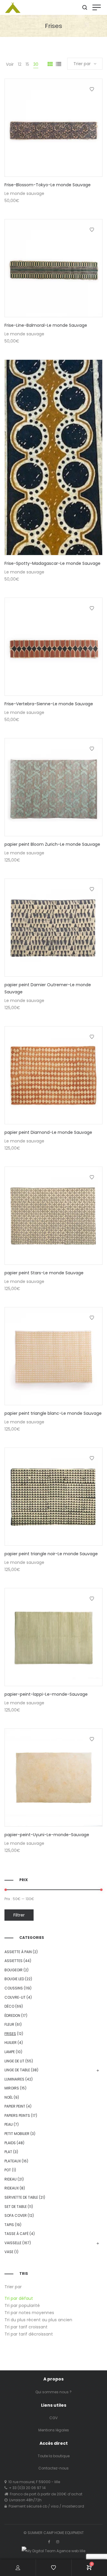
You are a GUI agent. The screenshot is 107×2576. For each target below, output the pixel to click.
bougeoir (14, 1970)
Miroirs (12, 2088)
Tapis (9, 2225)
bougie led (14, 1979)
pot (8, 2170)
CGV (53, 2418)
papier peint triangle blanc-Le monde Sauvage (53, 1413)
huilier (11, 2043)
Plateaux (13, 2161)
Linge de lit (14, 2061)
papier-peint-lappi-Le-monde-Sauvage (46, 1694)
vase (9, 2252)
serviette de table (21, 2197)
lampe (10, 2052)
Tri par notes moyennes (29, 2313)
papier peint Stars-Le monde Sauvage (44, 1273)
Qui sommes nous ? (53, 2392)
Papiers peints (17, 2115)
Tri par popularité (22, 2305)
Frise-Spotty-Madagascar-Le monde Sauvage (52, 563)
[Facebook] (49, 2542)
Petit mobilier (17, 2134)
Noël (9, 2097)
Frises (10, 2034)
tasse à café (16, 2234)
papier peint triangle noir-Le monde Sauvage (51, 1554)
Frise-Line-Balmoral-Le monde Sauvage (46, 325)
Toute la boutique (54, 2456)
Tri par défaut (19, 2298)
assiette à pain (18, 1952)
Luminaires (14, 2079)
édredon (12, 2015)
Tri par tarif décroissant (29, 2334)
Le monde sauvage (24, 193)
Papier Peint (15, 2106)
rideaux (12, 2188)
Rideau (11, 2179)
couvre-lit (15, 1997)
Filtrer (19, 1915)
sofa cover (16, 2215)
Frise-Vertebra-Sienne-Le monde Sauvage (49, 704)
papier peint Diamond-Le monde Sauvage (48, 1132)
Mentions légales (54, 2430)
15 (27, 64)
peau (9, 2124)
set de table (16, 2207)
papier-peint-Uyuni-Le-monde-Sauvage (47, 1835)
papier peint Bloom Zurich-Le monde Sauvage (52, 844)
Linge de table (17, 2070)
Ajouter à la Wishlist (92, 89)
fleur (9, 2024)
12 (20, 64)
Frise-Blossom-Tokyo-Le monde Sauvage (48, 185)
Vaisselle (13, 2243)
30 (36, 64)
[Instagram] (58, 2542)
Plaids (10, 2143)
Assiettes (14, 1961)
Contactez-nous (53, 2468)
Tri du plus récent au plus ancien (38, 2320)
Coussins (14, 1988)
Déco (9, 2006)
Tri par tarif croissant (26, 2327)
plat (8, 2152)
